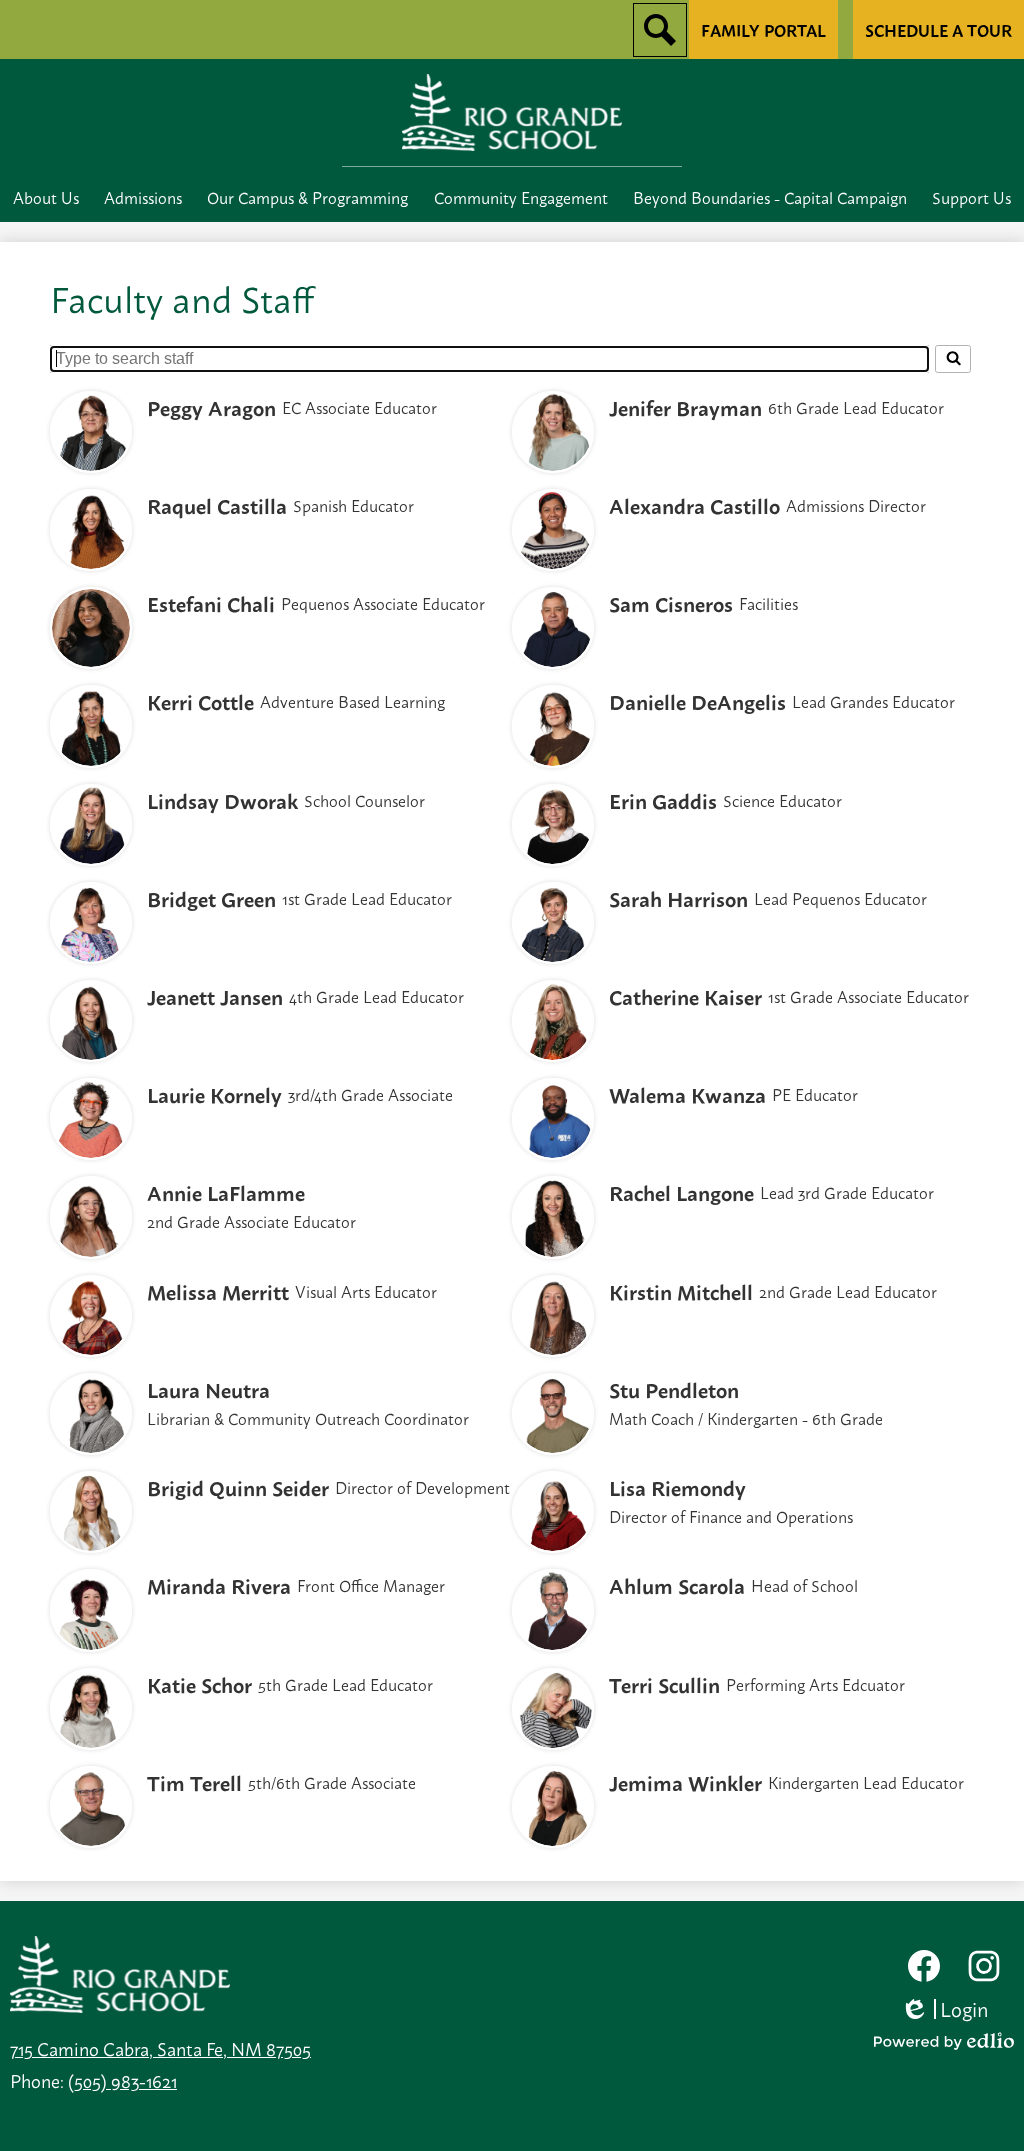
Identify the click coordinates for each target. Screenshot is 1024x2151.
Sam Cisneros (671, 603)
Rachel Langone (681, 1192)
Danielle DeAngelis (697, 701)
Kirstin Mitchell (681, 1291)
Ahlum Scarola (677, 1585)
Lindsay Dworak (222, 800)
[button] (46, 197)
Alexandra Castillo (694, 505)
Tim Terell (194, 1782)
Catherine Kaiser (685, 996)
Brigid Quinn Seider (238, 1487)
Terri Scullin (664, 1684)
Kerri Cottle (200, 701)
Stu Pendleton (674, 1389)
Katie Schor (199, 1684)
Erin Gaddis (663, 800)
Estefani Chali (211, 603)
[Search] (953, 359)
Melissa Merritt (218, 1291)
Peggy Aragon (211, 407)
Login (951, 2008)
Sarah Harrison (678, 898)
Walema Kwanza (687, 1094)
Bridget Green (211, 898)
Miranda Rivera (219, 1585)
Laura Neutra (208, 1389)
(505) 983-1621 (122, 2080)
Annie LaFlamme (226, 1192)
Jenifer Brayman (685, 407)
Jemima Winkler (685, 1782)
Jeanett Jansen (215, 996)
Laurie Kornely (214, 1094)
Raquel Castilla (217, 505)
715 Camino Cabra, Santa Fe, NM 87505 (160, 2048)
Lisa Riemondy (677, 1487)
